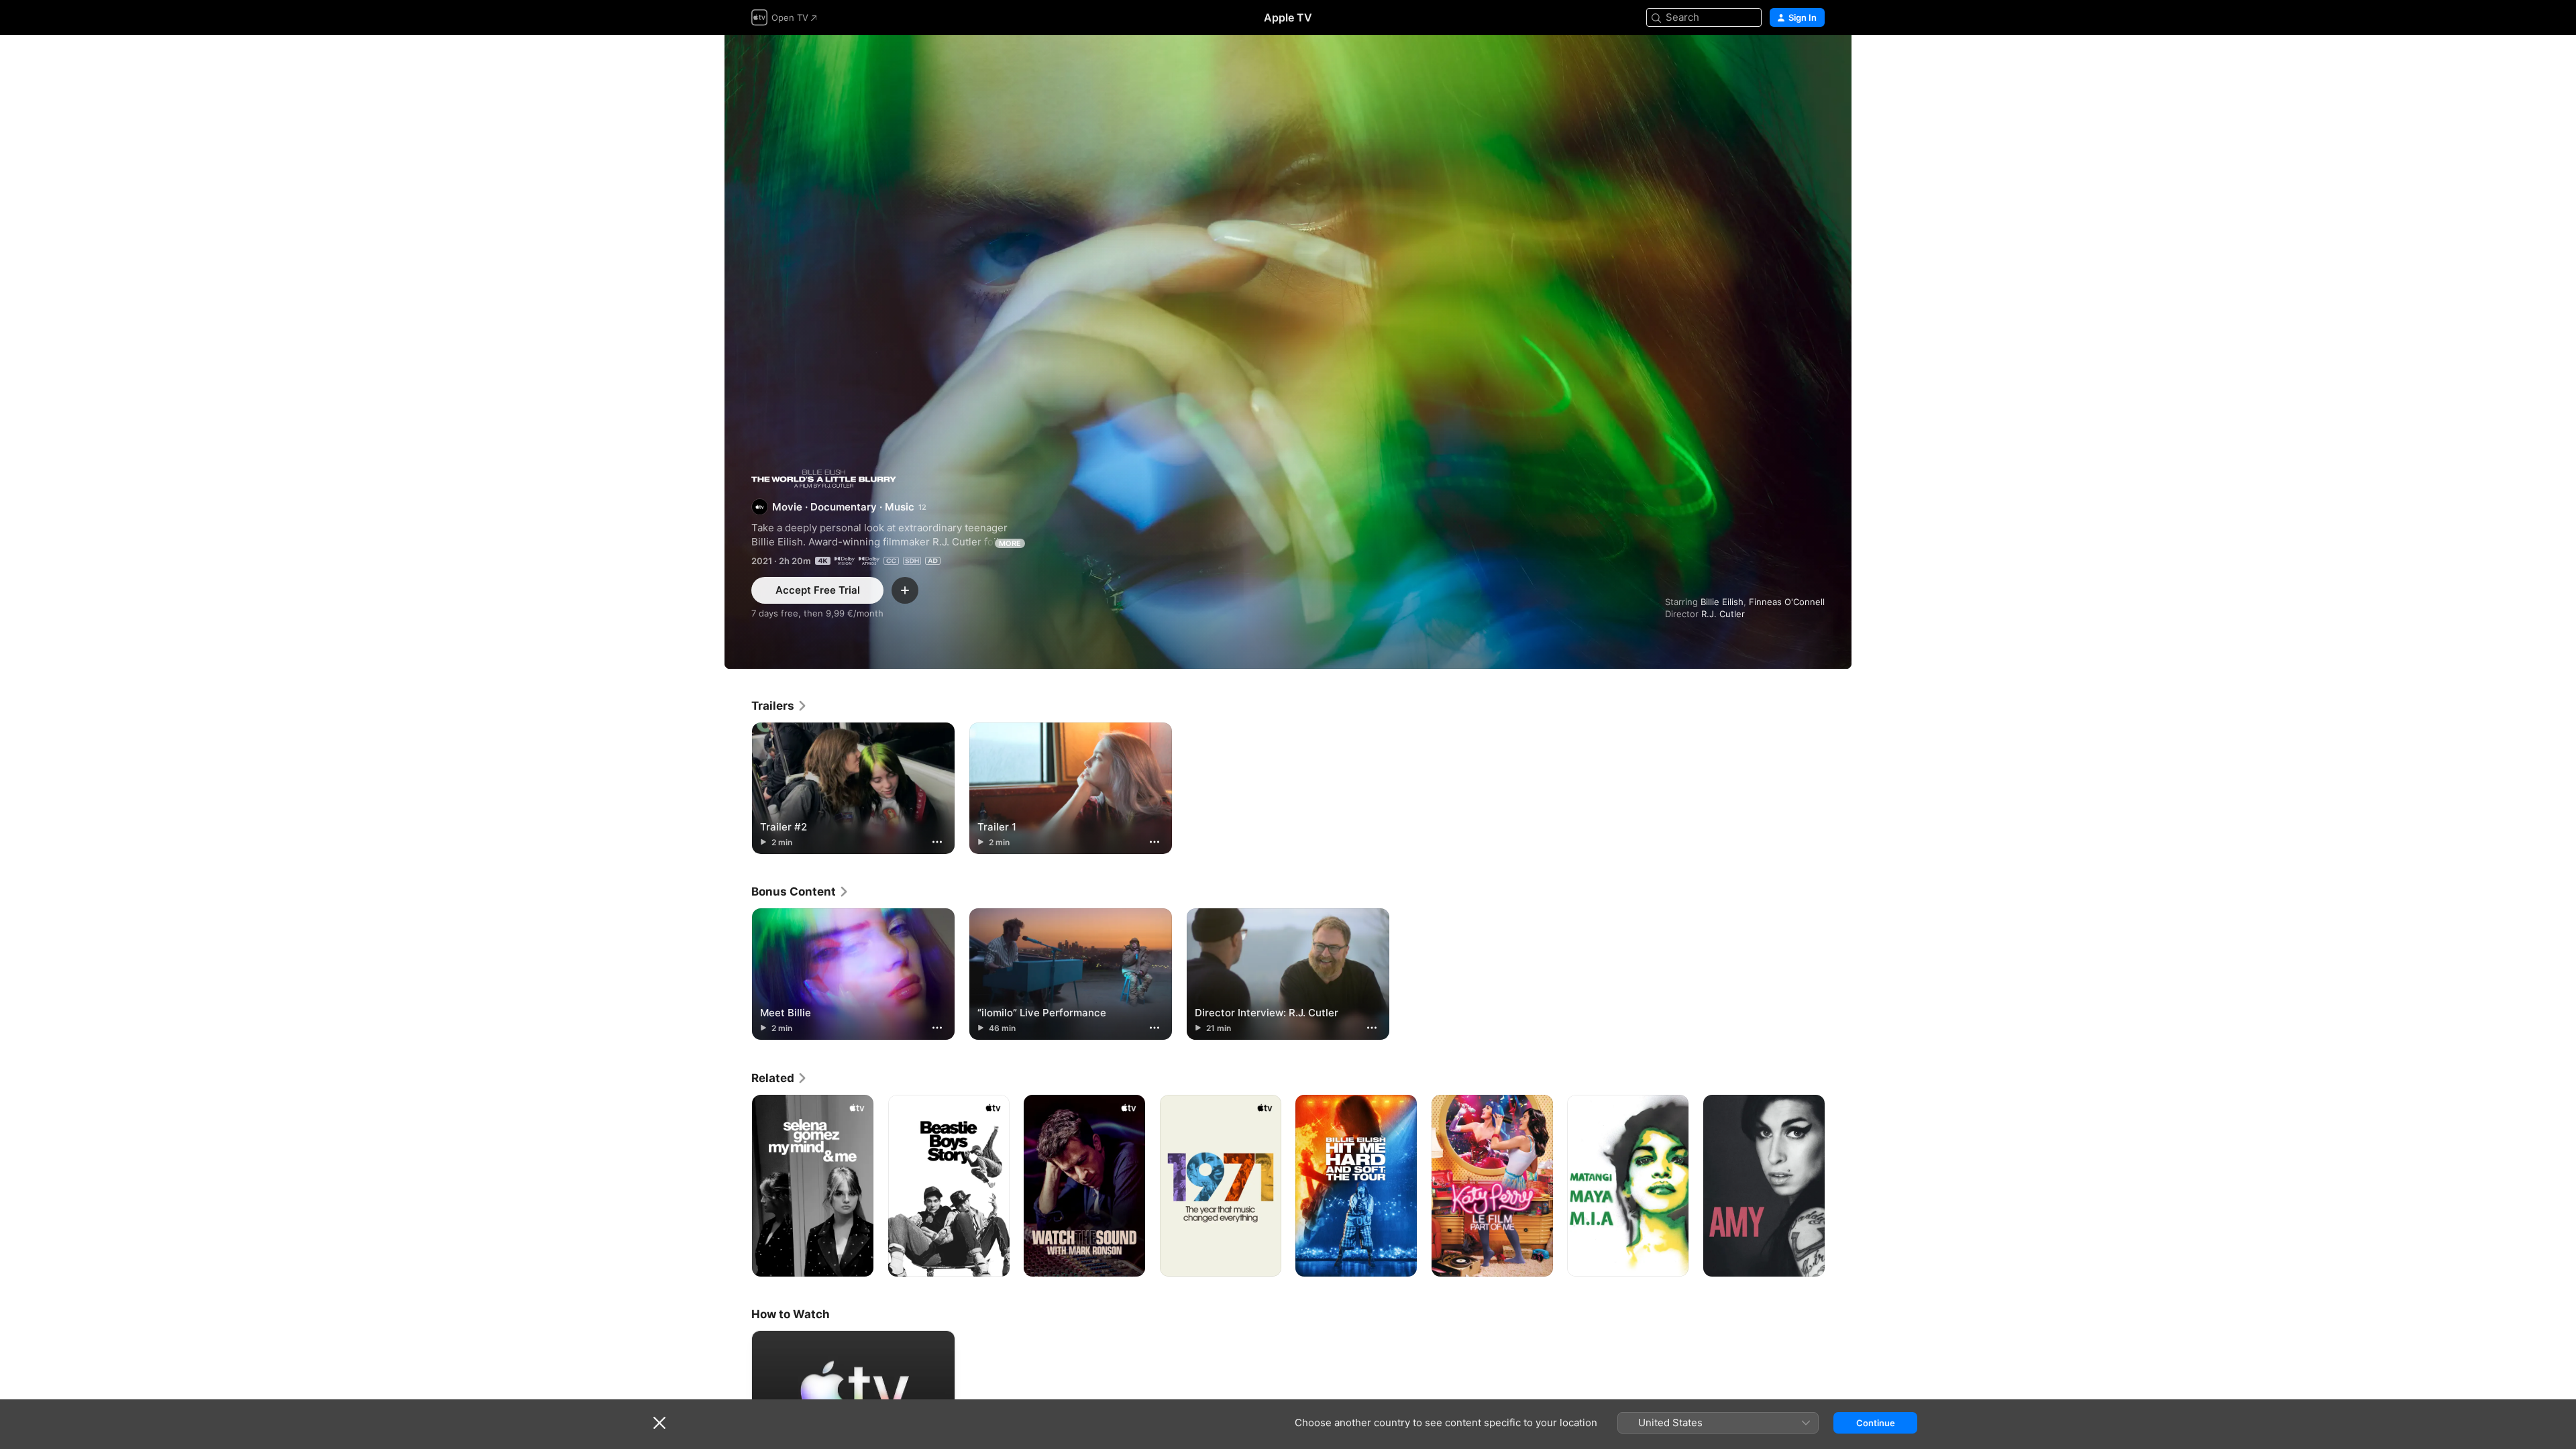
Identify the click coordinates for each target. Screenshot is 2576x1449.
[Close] (659, 1423)
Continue (1876, 1423)
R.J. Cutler (1723, 614)
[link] (780, 706)
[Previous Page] (738, 1185)
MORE (1010, 543)
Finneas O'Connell (1787, 602)
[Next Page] (1838, 1185)
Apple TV (1288, 17)
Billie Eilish (1722, 602)
